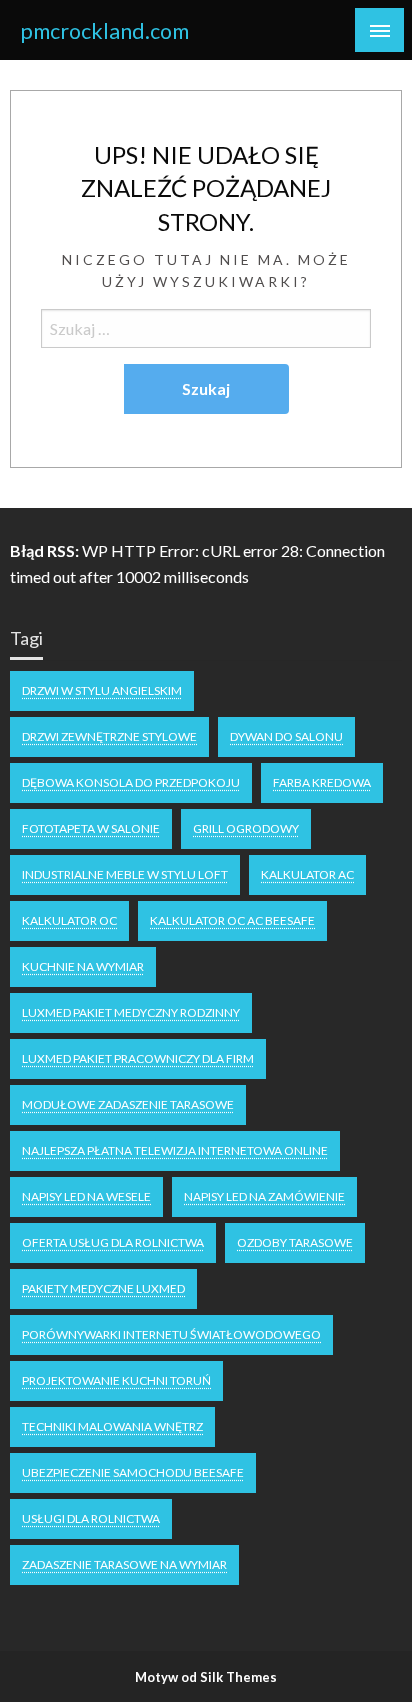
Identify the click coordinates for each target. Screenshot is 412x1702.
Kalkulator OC (69, 920)
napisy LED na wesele (86, 1196)
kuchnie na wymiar (83, 966)
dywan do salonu (286, 736)
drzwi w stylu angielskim (102, 690)
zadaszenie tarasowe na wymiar (124, 1564)
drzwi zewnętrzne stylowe (109, 736)
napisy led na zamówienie (264, 1196)
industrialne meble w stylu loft (125, 874)
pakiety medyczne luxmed (103, 1288)
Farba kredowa (322, 782)
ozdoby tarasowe (295, 1242)
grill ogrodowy (246, 828)
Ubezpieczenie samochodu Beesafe (133, 1472)
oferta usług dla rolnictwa (113, 1242)
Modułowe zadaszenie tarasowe (128, 1104)
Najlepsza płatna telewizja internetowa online (175, 1150)
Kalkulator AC (307, 874)
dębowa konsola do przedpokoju (131, 782)
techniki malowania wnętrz (112, 1426)
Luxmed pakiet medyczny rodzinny (131, 1012)
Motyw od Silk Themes (206, 1677)
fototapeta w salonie (91, 828)
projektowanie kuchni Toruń (116, 1380)
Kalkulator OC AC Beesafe (232, 920)
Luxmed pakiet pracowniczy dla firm (138, 1058)
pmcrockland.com (104, 31)
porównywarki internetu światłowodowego (171, 1334)
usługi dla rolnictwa (91, 1518)
